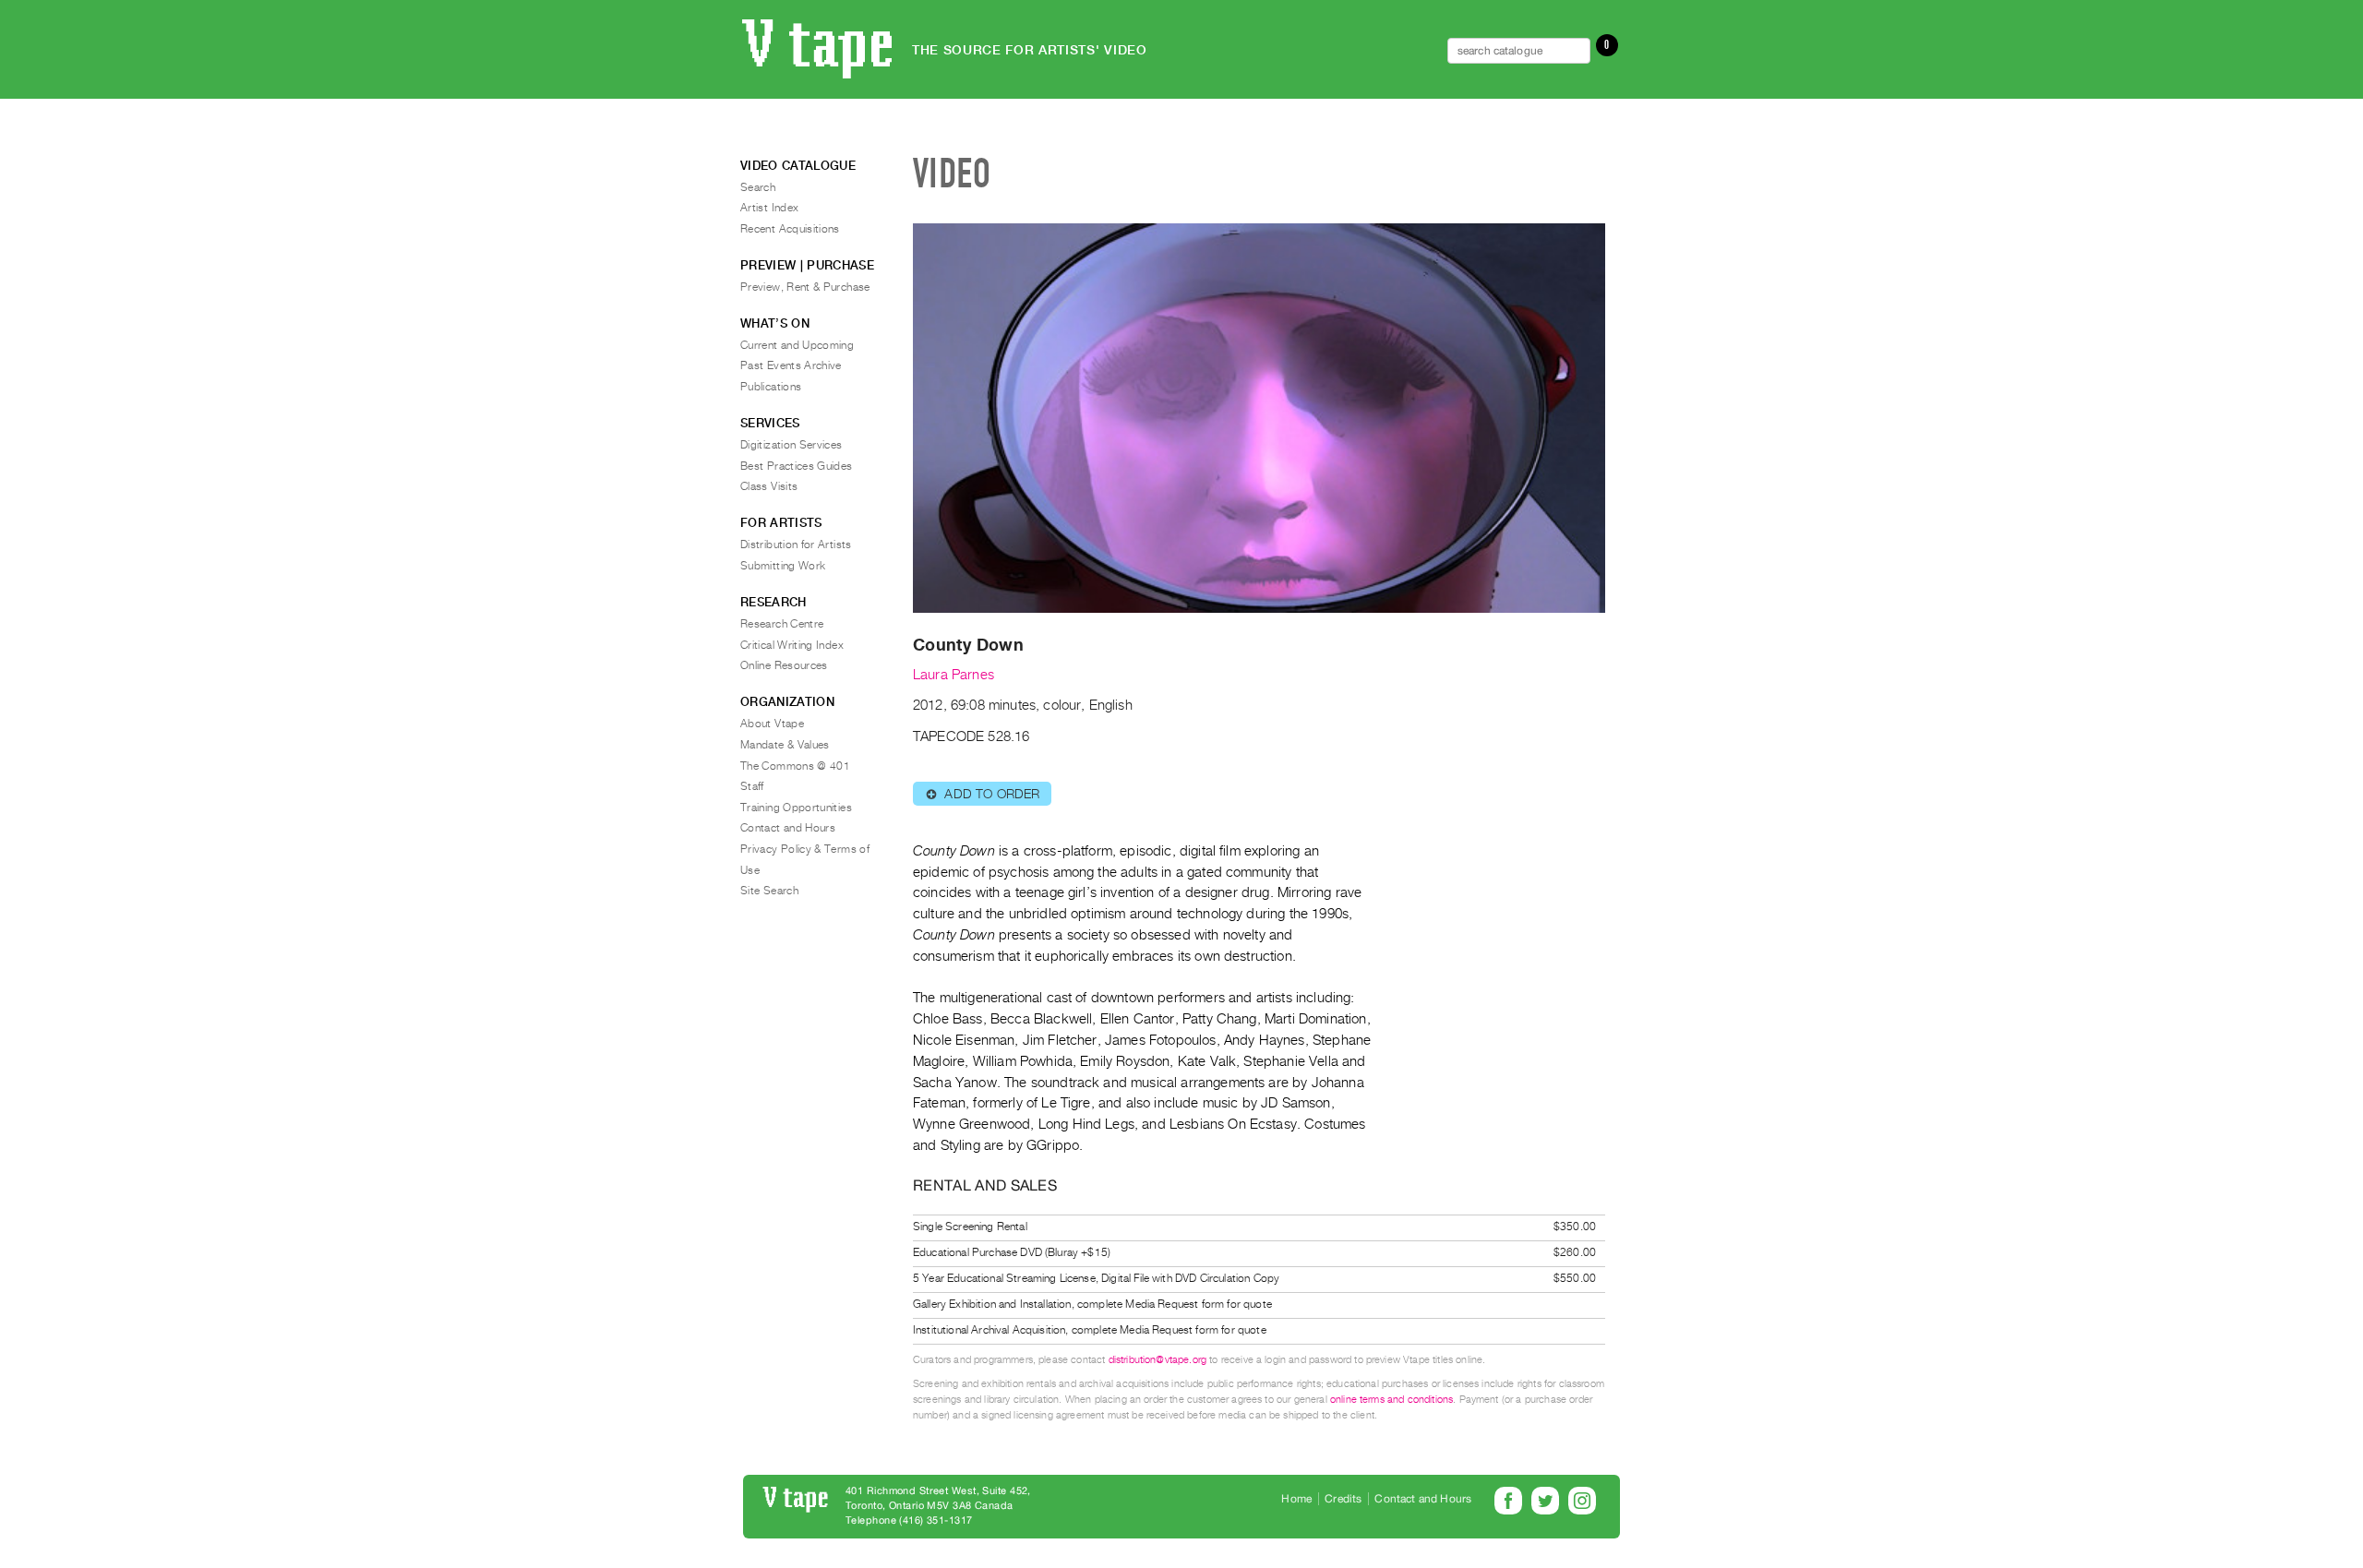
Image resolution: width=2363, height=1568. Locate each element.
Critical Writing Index (792, 645)
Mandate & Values (785, 745)
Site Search (769, 891)
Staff (752, 786)
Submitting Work (783, 566)
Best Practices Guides (797, 466)
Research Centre (782, 624)
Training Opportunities (796, 808)
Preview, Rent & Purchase (805, 287)
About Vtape (772, 724)
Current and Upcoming (797, 345)
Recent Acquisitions (790, 229)
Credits (1343, 1499)
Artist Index (769, 208)
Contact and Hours (788, 828)
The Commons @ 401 (795, 766)
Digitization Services (792, 445)
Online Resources (784, 665)
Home (1296, 1499)
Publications (771, 387)
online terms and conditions (1391, 1400)
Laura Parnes (954, 675)
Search (758, 187)
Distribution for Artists (796, 545)
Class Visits (769, 486)
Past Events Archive (791, 365)
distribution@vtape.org (1158, 1360)
